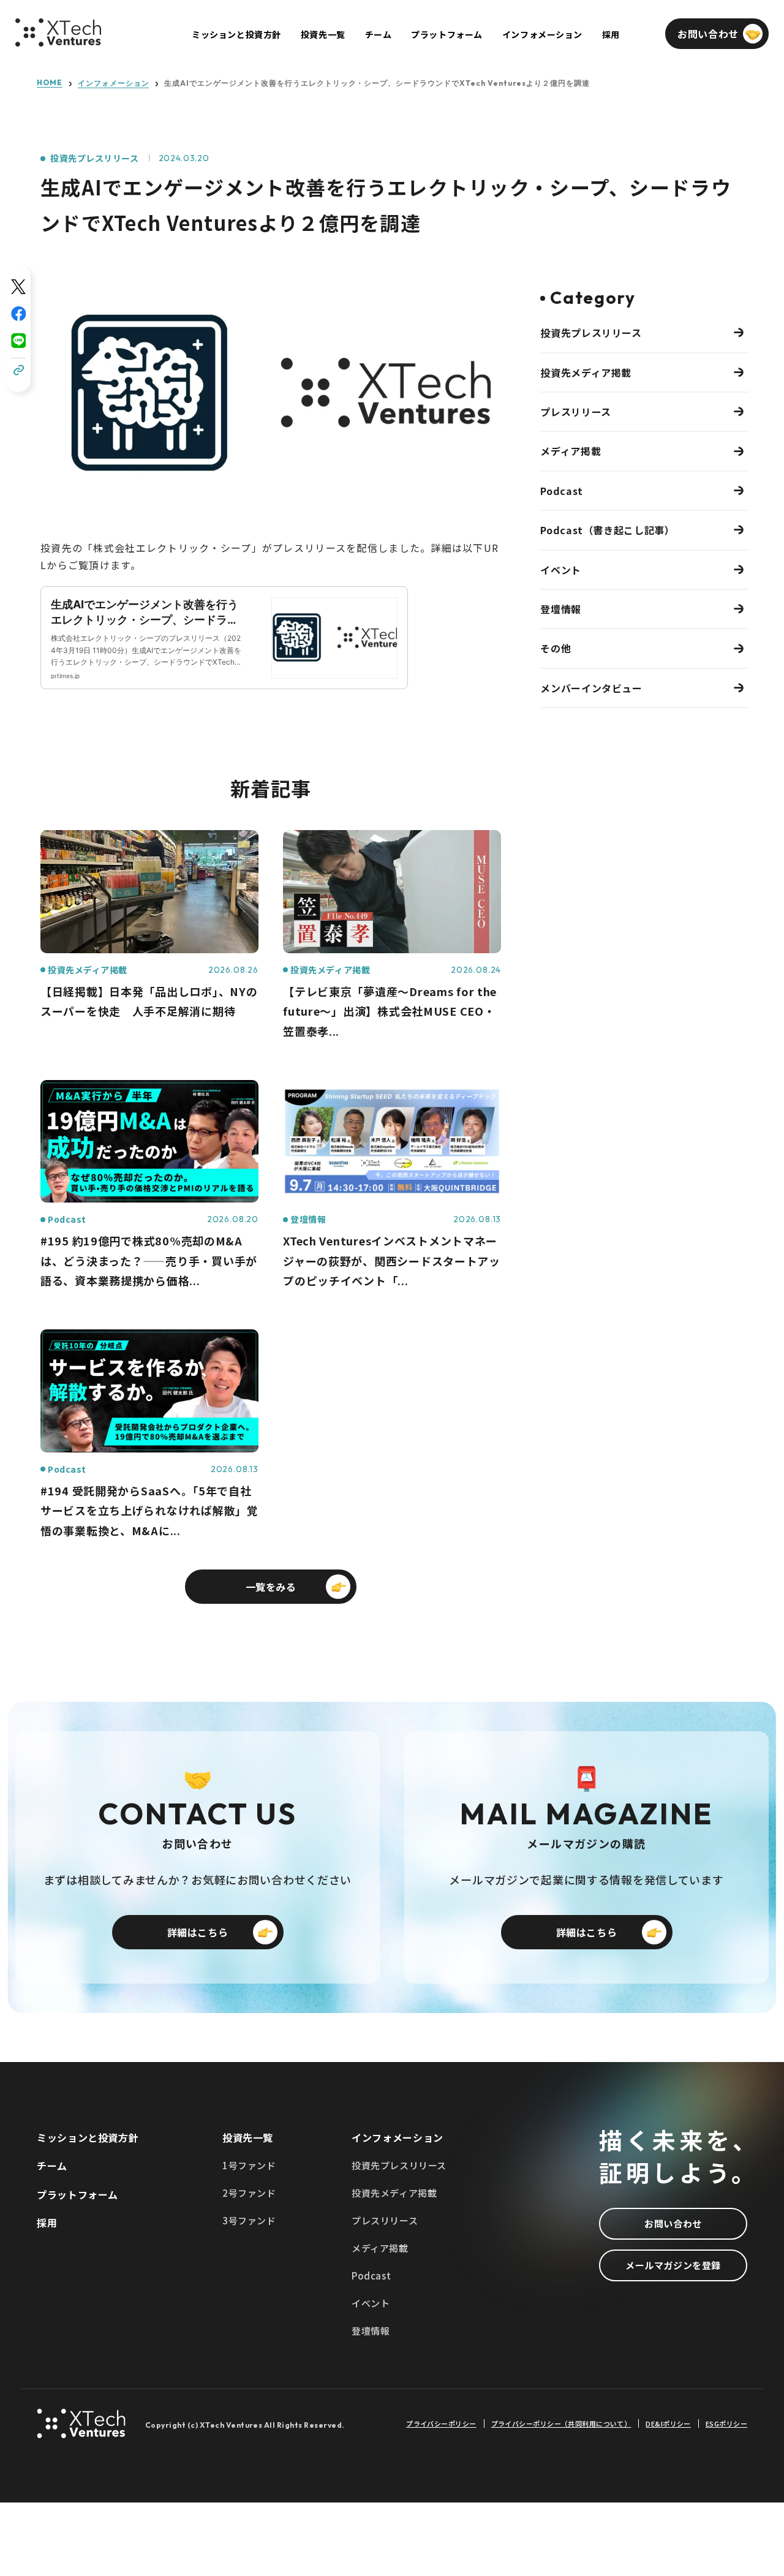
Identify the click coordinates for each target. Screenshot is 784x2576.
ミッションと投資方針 (88, 2137)
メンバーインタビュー (591, 688)
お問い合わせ (673, 2223)
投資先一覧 (248, 2137)
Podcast (561, 491)
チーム (52, 2166)
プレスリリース (575, 412)
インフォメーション (114, 83)
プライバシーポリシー (441, 2424)
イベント (561, 570)
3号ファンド (249, 2220)
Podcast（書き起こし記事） (607, 530)
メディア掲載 (571, 451)
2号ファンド (249, 2193)
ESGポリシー (726, 2424)
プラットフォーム (77, 2194)
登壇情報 (561, 609)
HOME (50, 83)
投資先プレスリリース (95, 158)
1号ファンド (249, 2165)
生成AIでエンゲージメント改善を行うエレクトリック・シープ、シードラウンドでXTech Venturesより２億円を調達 (377, 83)
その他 (556, 648)
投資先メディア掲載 (586, 372)
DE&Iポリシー (668, 2424)
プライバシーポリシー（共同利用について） (561, 2424)
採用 (47, 2223)
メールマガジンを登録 (673, 2265)
